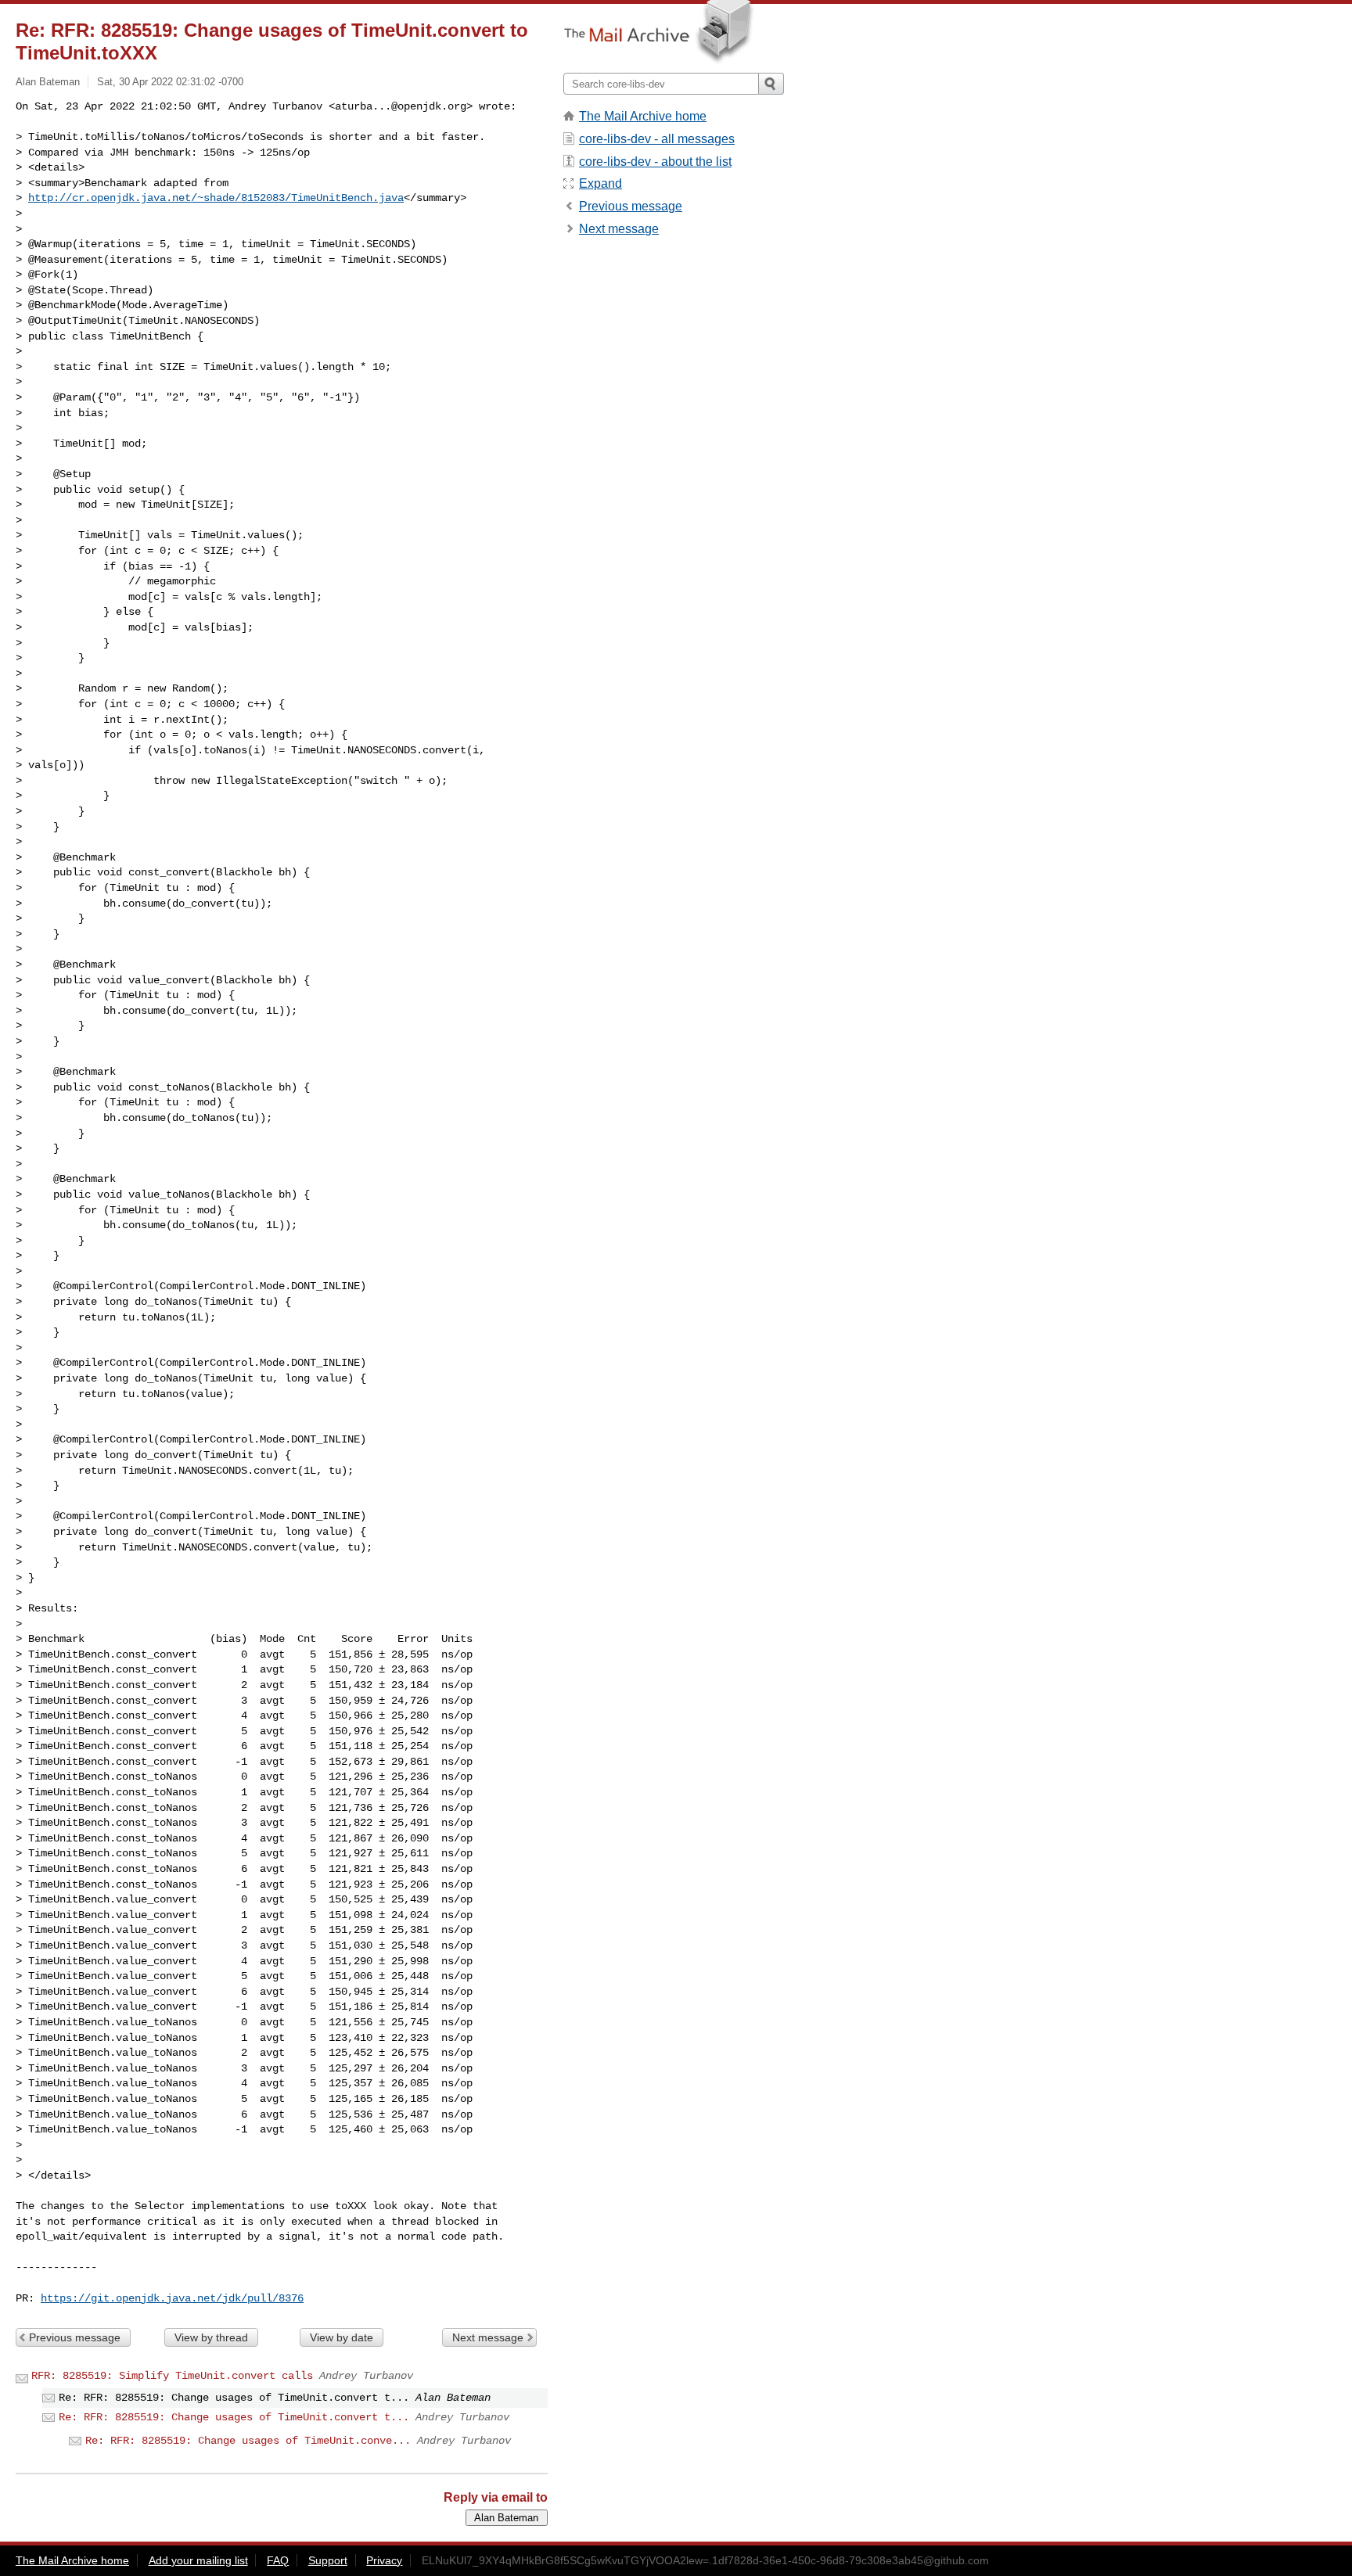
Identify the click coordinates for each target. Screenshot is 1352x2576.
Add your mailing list (198, 2560)
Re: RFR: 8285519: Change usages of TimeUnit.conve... (248, 2441)
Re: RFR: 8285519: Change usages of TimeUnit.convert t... (234, 2417)
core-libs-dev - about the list (655, 162)
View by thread (211, 2337)
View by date (342, 2337)
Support (328, 2560)
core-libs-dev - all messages (657, 139)
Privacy (384, 2560)
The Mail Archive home (643, 116)
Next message (488, 2337)
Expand (600, 183)
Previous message (75, 2337)
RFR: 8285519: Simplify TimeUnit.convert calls (172, 2376)
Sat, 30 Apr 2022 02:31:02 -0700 (170, 82)
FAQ (278, 2560)
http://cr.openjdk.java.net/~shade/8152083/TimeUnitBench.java (216, 198)
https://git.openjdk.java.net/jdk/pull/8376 (172, 2298)
